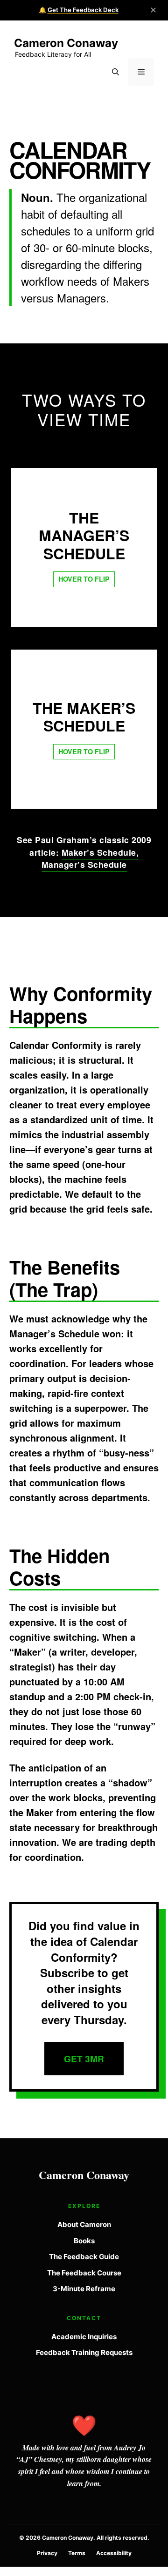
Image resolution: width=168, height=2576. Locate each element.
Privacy (47, 2553)
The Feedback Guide (84, 2257)
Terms (77, 2553)
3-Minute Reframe (84, 2289)
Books (84, 2241)
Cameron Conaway (66, 43)
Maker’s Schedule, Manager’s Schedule (90, 858)
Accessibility (114, 2553)
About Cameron (84, 2224)
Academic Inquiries (84, 2337)
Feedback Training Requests (84, 2352)
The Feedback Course (84, 2273)
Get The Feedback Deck (83, 10)
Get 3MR (84, 2059)
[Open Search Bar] (115, 72)
